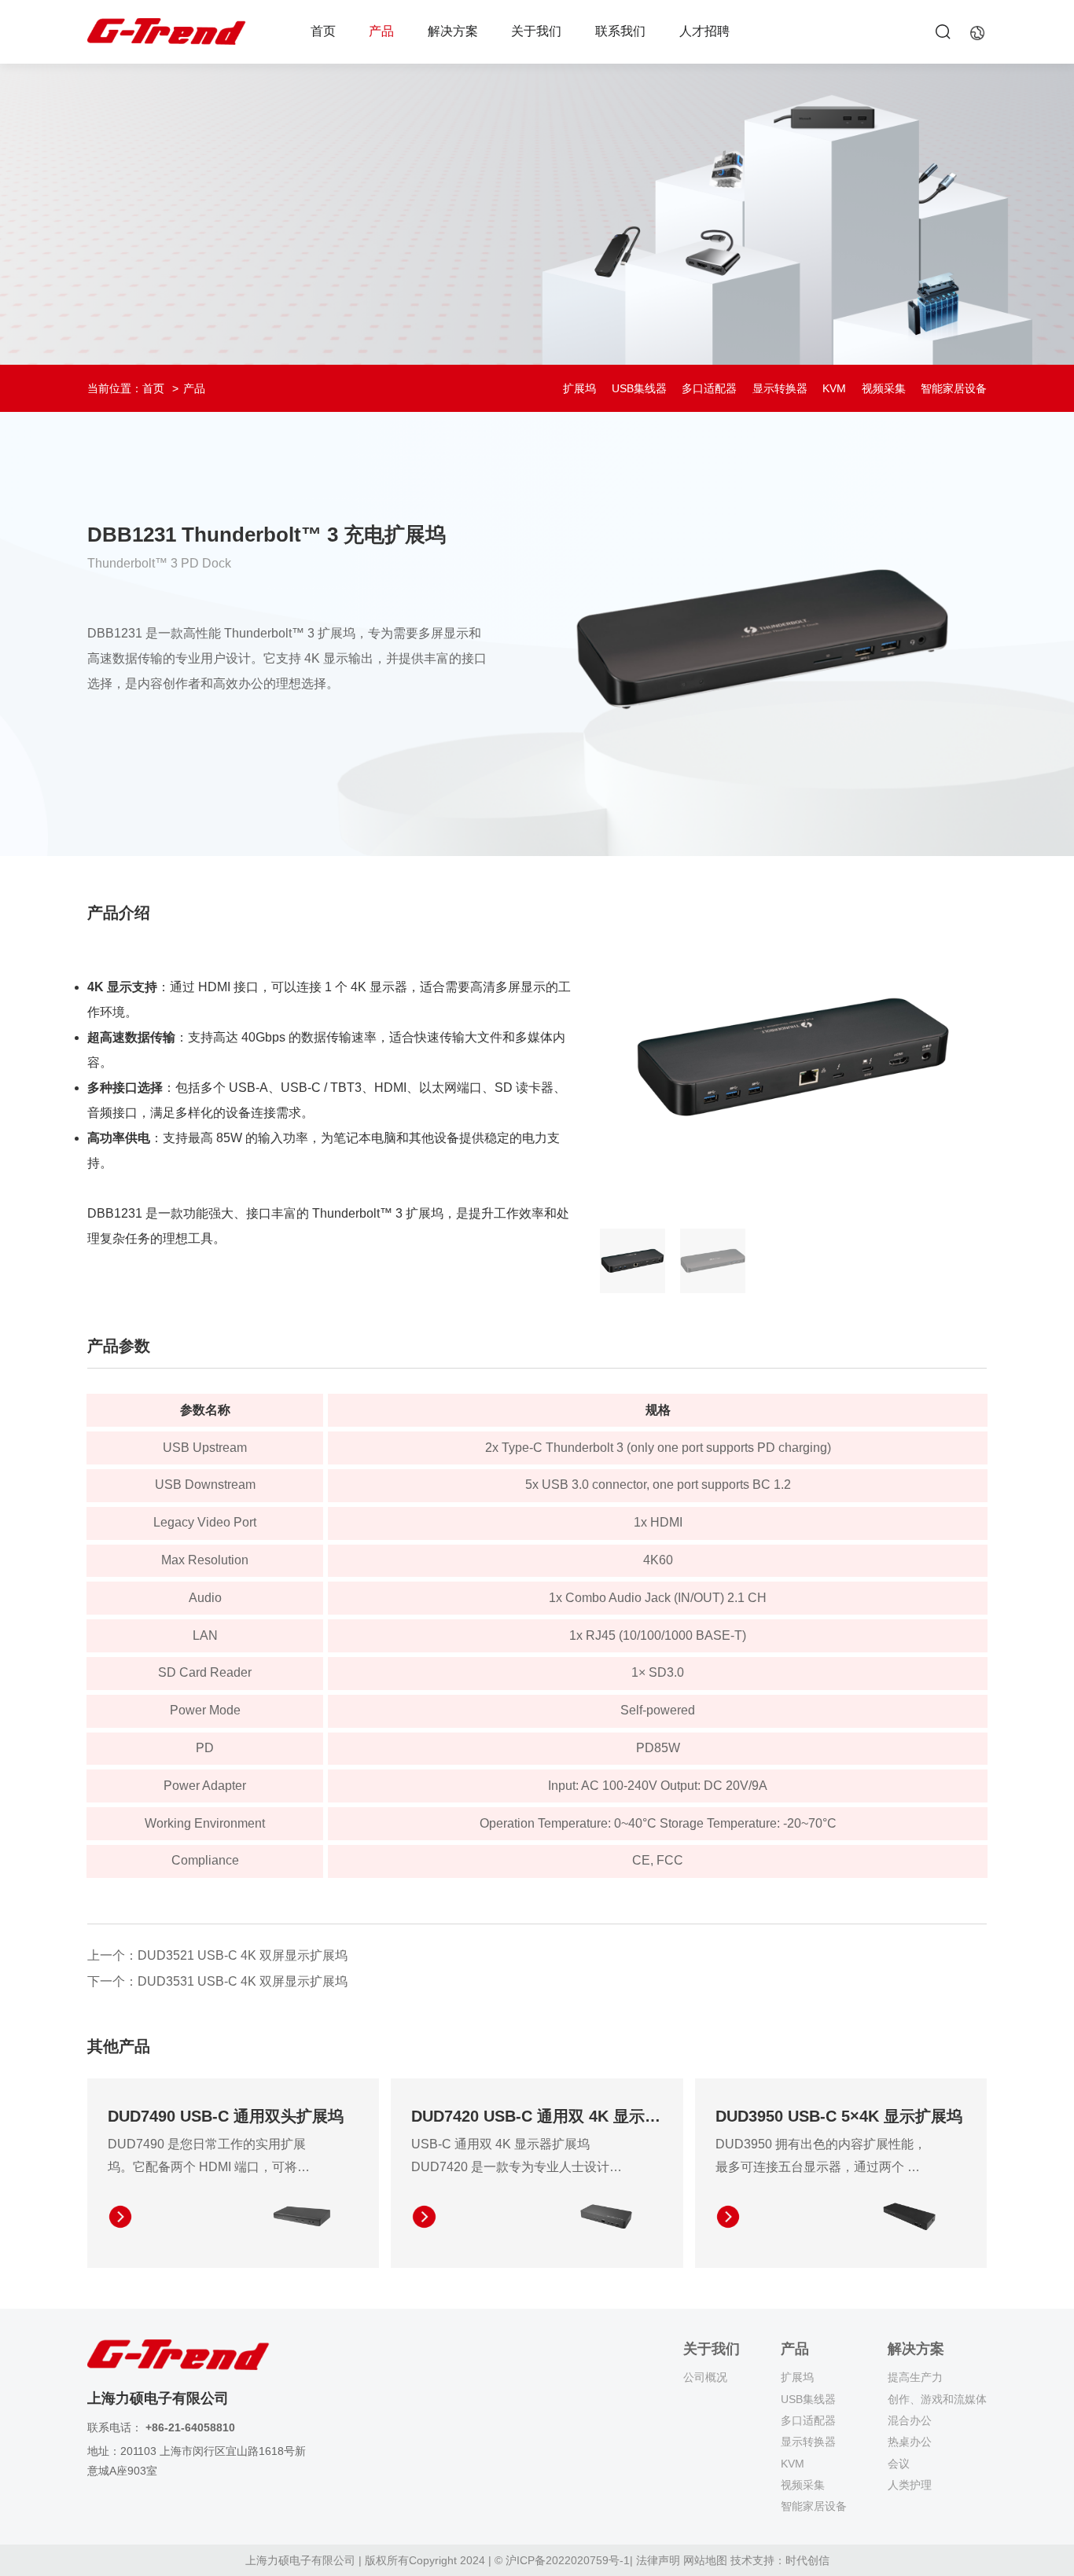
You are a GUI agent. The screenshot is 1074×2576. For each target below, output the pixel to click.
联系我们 (620, 31)
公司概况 (705, 2377)
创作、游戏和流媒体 (937, 2399)
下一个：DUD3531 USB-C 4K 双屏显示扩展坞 (217, 1981)
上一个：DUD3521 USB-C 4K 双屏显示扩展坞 (217, 1955)
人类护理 (910, 2485)
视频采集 (884, 388)
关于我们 (536, 31)
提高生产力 (915, 2377)
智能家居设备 (954, 388)
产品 (381, 31)
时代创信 (807, 2560)
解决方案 (453, 31)
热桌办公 (910, 2442)
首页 (323, 31)
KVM (834, 388)
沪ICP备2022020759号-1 (568, 2560)
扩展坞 (579, 388)
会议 (899, 2464)
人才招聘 (704, 31)
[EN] (977, 32)
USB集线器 (639, 388)
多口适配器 (709, 388)
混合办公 (910, 2420)
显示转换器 (780, 388)
